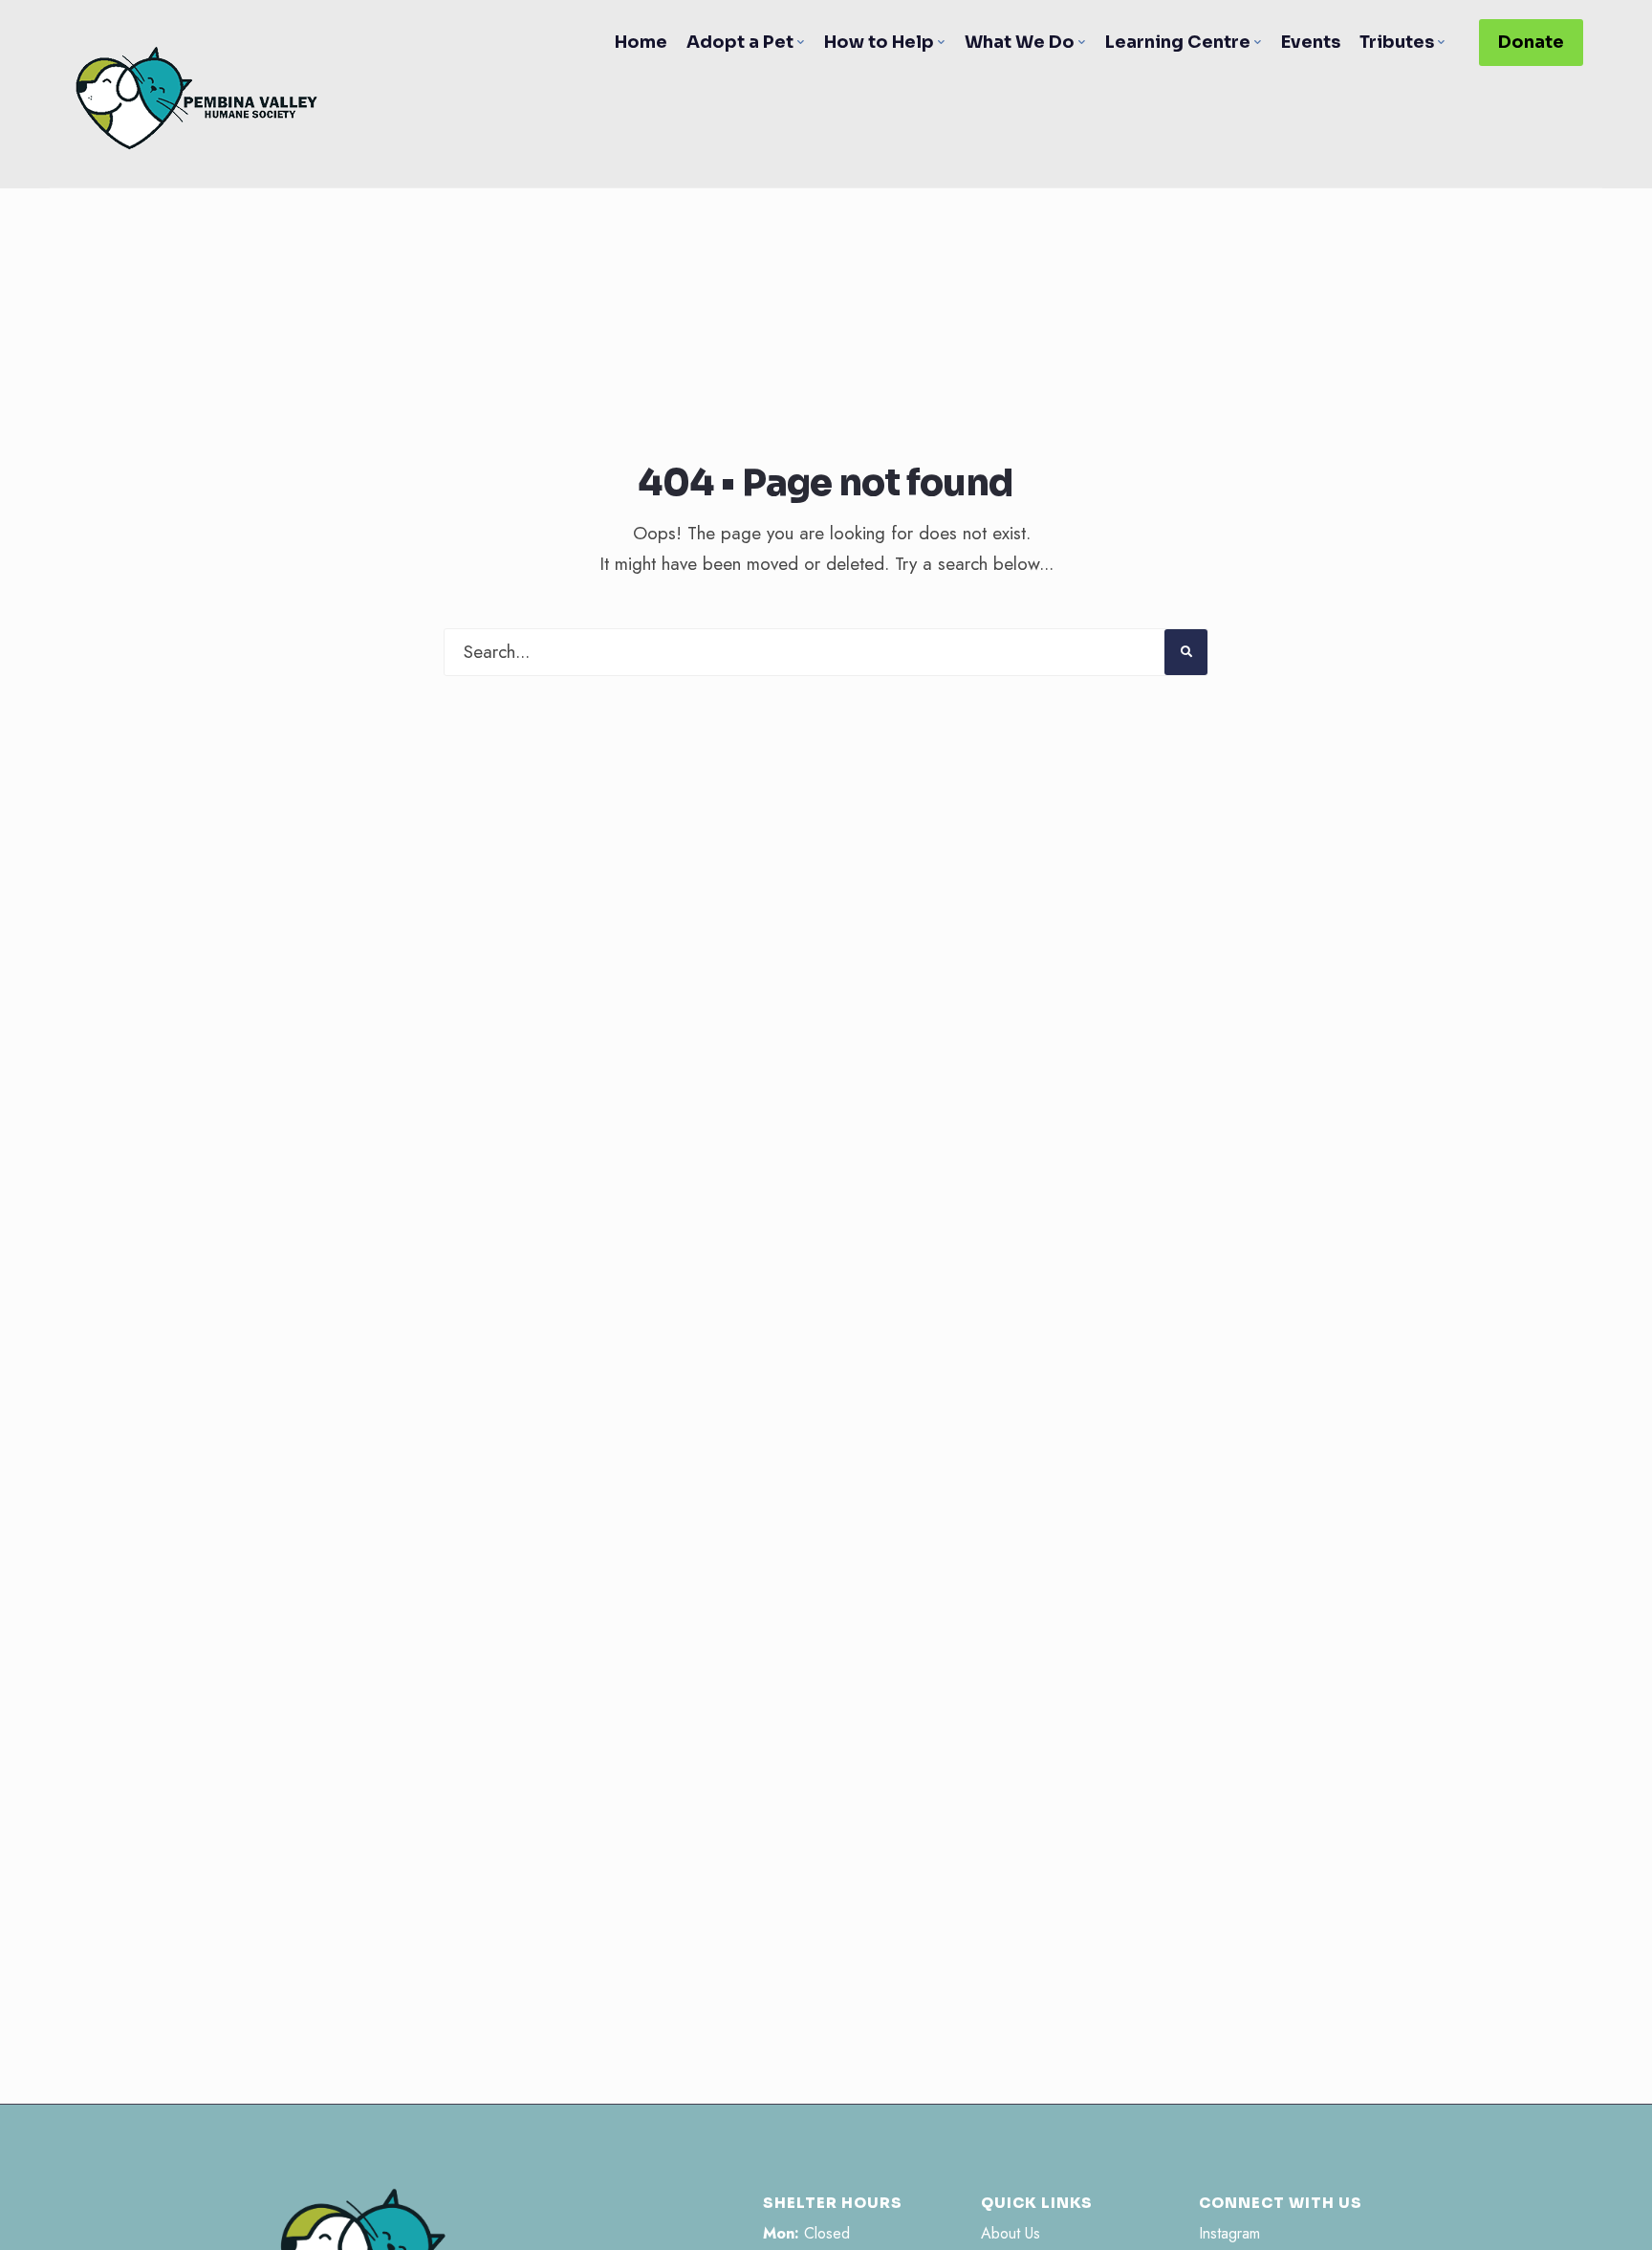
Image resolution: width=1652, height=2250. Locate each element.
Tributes (1397, 42)
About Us (1011, 2233)
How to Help (879, 42)
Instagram (1229, 2233)
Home (641, 42)
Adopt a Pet (740, 42)
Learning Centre (1178, 42)
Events (1311, 42)
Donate (1531, 42)
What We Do (1020, 42)
